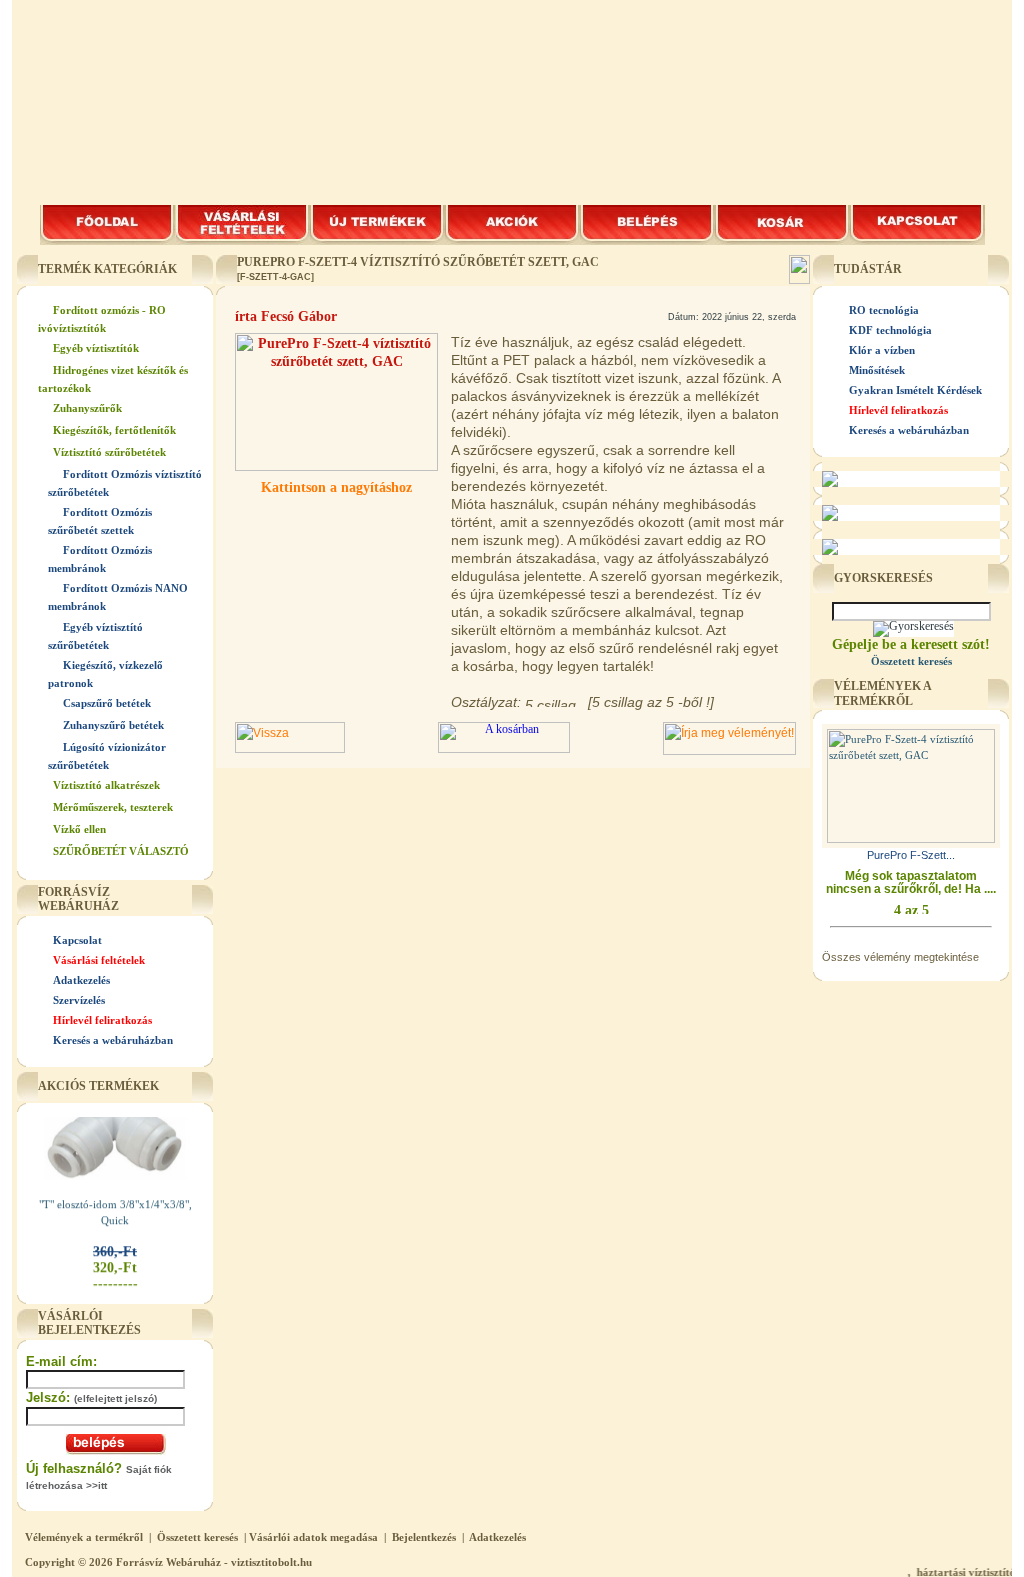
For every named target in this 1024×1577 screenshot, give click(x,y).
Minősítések (877, 370)
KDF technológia (890, 330)
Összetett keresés (197, 1537)
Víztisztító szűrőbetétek (109, 452)
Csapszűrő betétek (107, 703)
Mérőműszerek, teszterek (113, 807)
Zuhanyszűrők (87, 408)
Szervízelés (79, 1000)
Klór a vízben (882, 350)
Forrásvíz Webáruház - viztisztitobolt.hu (214, 1562)
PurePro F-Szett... (911, 855)
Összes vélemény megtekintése (900, 957)
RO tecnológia (884, 310)
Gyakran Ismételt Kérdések (915, 390)
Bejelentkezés (424, 1537)
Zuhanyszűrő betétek (113, 725)
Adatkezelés (81, 980)
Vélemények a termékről (84, 1537)
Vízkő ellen (79, 829)
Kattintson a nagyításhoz (336, 487)
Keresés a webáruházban (113, 1040)
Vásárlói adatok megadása (313, 1537)
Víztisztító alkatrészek (106, 785)
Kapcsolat (77, 940)
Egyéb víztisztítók (96, 348)
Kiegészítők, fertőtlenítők (114, 430)
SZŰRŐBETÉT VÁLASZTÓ (121, 851)
